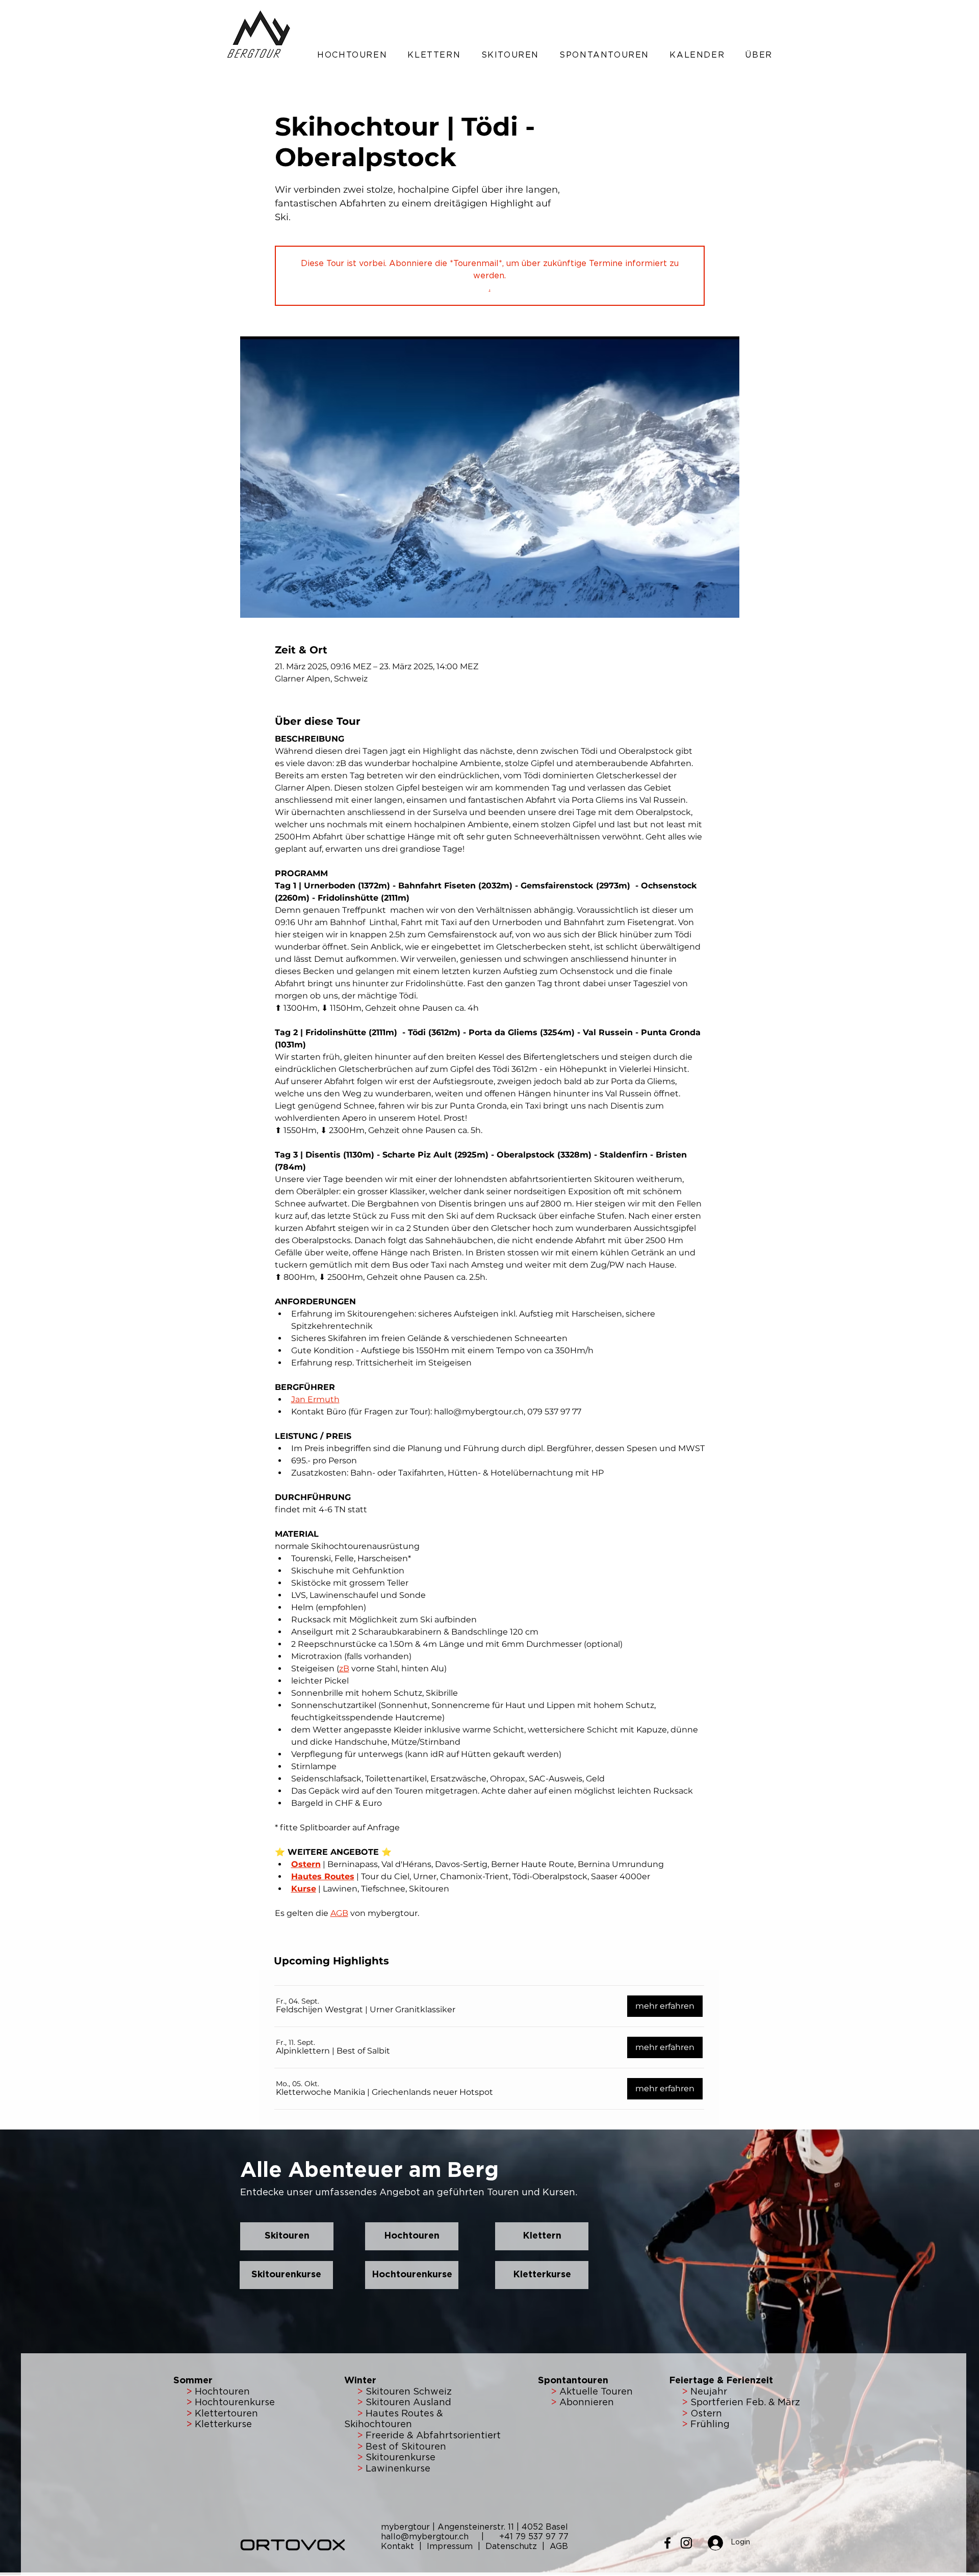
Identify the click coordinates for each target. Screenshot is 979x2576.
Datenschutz (511, 2546)
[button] (352, 55)
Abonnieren (585, 2403)
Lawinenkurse (398, 2469)
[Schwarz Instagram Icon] (686, 2543)
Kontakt (399, 2546)
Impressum (451, 2546)
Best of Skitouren (406, 2447)
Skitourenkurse (401, 2458)
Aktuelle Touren (596, 2392)
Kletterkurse (223, 2425)
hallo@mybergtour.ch (430, 2537)
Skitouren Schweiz (409, 2392)
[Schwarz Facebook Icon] (667, 2543)
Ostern (705, 2414)
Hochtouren (221, 2392)
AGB (559, 2546)
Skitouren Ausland (408, 2403)
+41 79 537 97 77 (534, 2537)
